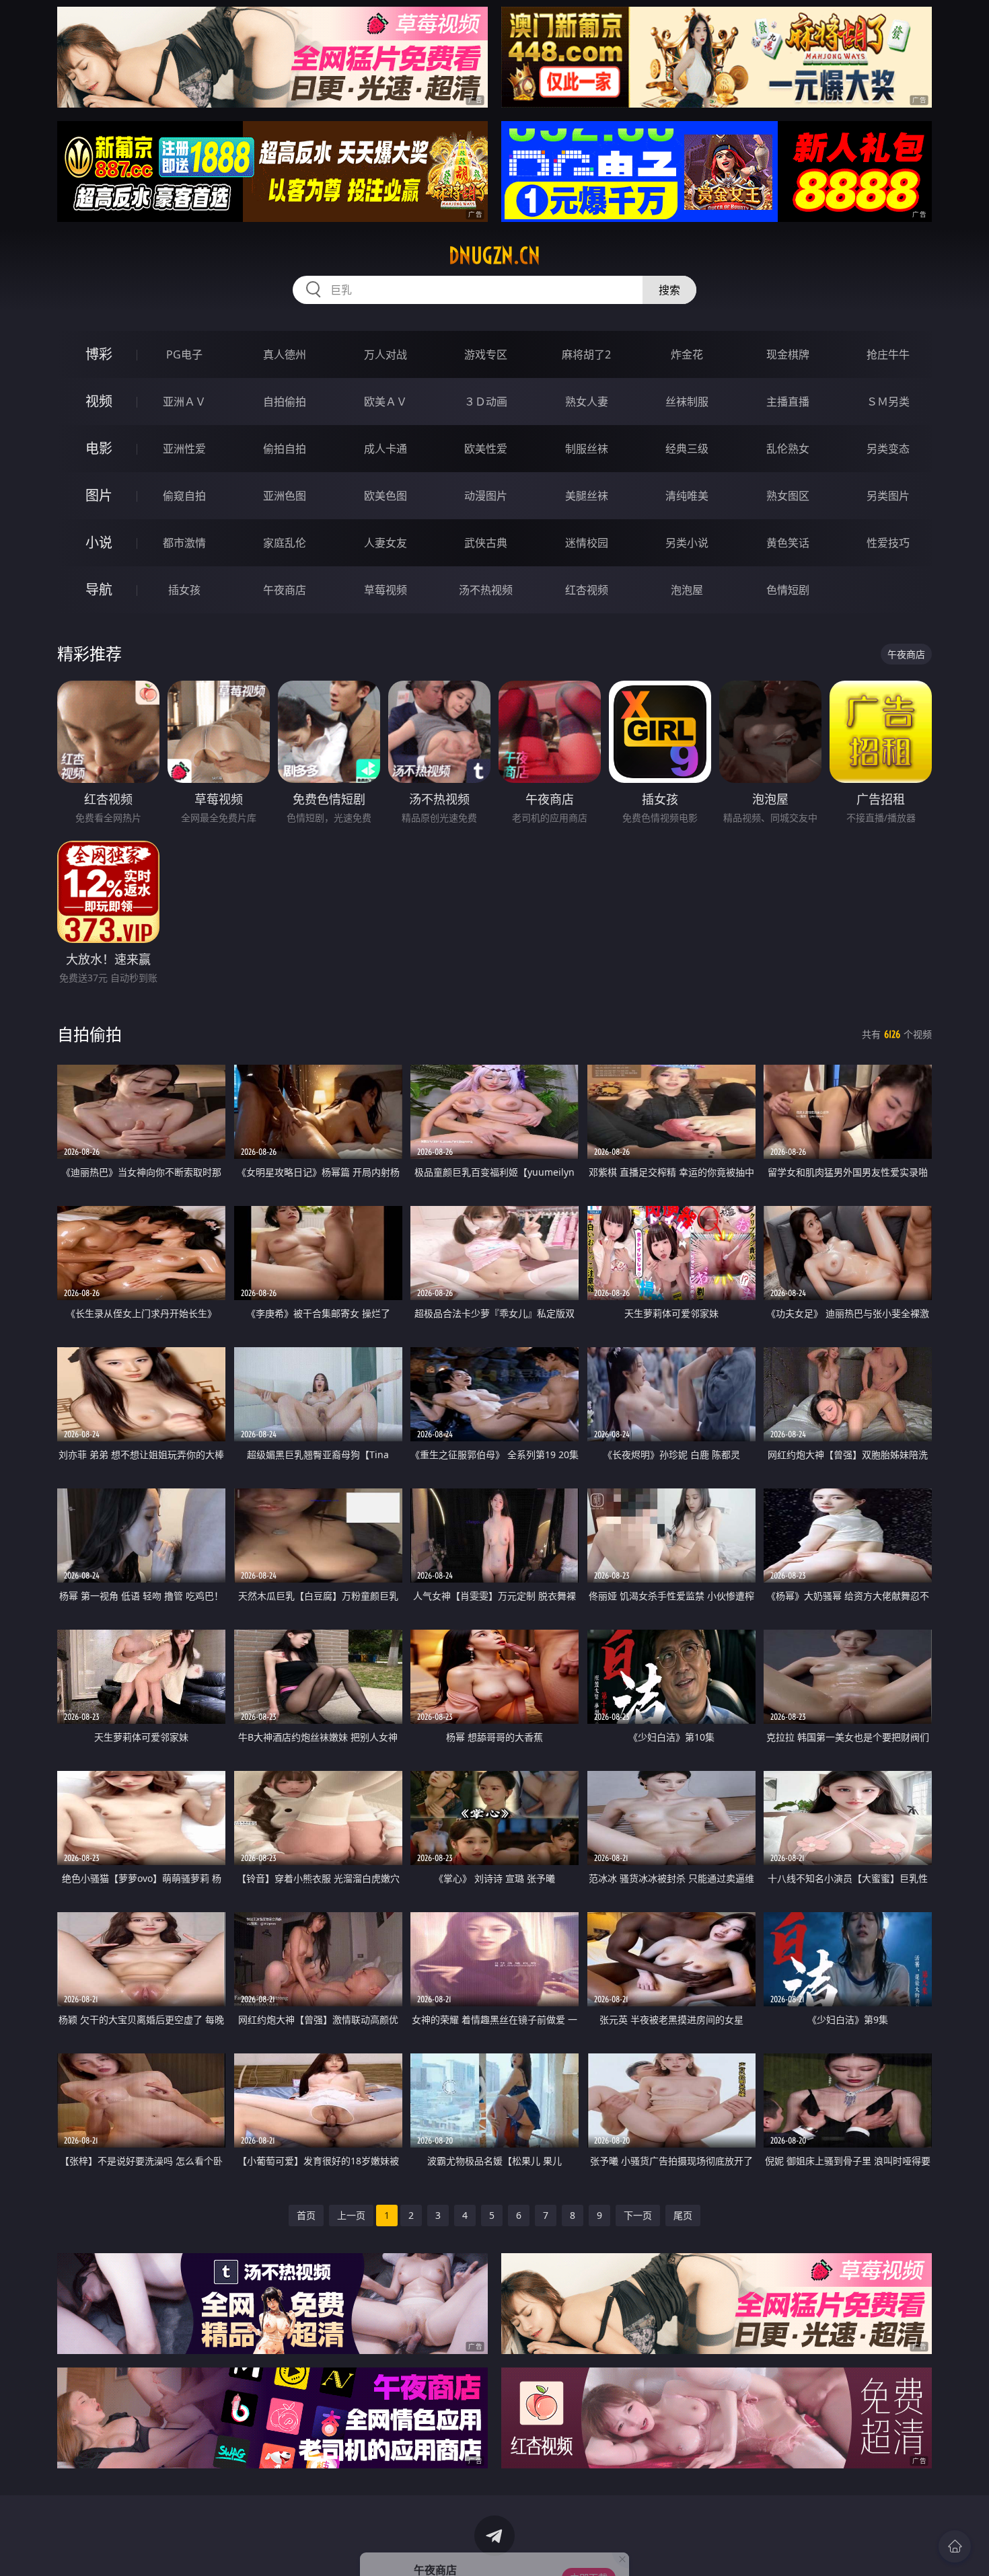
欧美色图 (386, 496)
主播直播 (788, 402)
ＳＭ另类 (888, 402)
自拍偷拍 (285, 402)
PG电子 (184, 354)
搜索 (669, 290)
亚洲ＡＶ (184, 402)
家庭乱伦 (285, 543)
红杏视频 (587, 590)
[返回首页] (955, 2546)
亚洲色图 (285, 496)
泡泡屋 (687, 590)
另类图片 (888, 496)
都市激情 (184, 543)
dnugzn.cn (494, 256)
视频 (99, 401)
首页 (306, 2215)
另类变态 (888, 449)
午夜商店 (285, 590)
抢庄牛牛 (888, 354)
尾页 (683, 2215)
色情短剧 (788, 590)
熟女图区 (788, 496)
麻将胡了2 (586, 354)
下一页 (638, 2215)
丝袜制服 (687, 402)
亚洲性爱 (184, 449)
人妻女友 (386, 543)
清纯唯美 (687, 496)
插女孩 (184, 590)
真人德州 (285, 354)
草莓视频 (386, 590)
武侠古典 (486, 543)
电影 (99, 448)
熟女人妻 (587, 402)
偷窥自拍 (184, 496)
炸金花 (687, 354)
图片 (99, 495)
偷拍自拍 (285, 449)
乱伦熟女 (788, 449)
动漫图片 (486, 496)
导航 (99, 590)
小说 (99, 542)
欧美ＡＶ (386, 402)
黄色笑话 (788, 543)
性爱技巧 (888, 543)
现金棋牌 (788, 354)
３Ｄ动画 (486, 402)
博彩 (99, 354)
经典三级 (687, 449)
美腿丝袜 (587, 496)
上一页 (351, 2215)
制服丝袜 (587, 449)
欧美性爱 (486, 449)
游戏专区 (486, 354)
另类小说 (687, 543)
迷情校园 (587, 543)
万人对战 (386, 354)
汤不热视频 (486, 590)
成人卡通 (386, 449)
